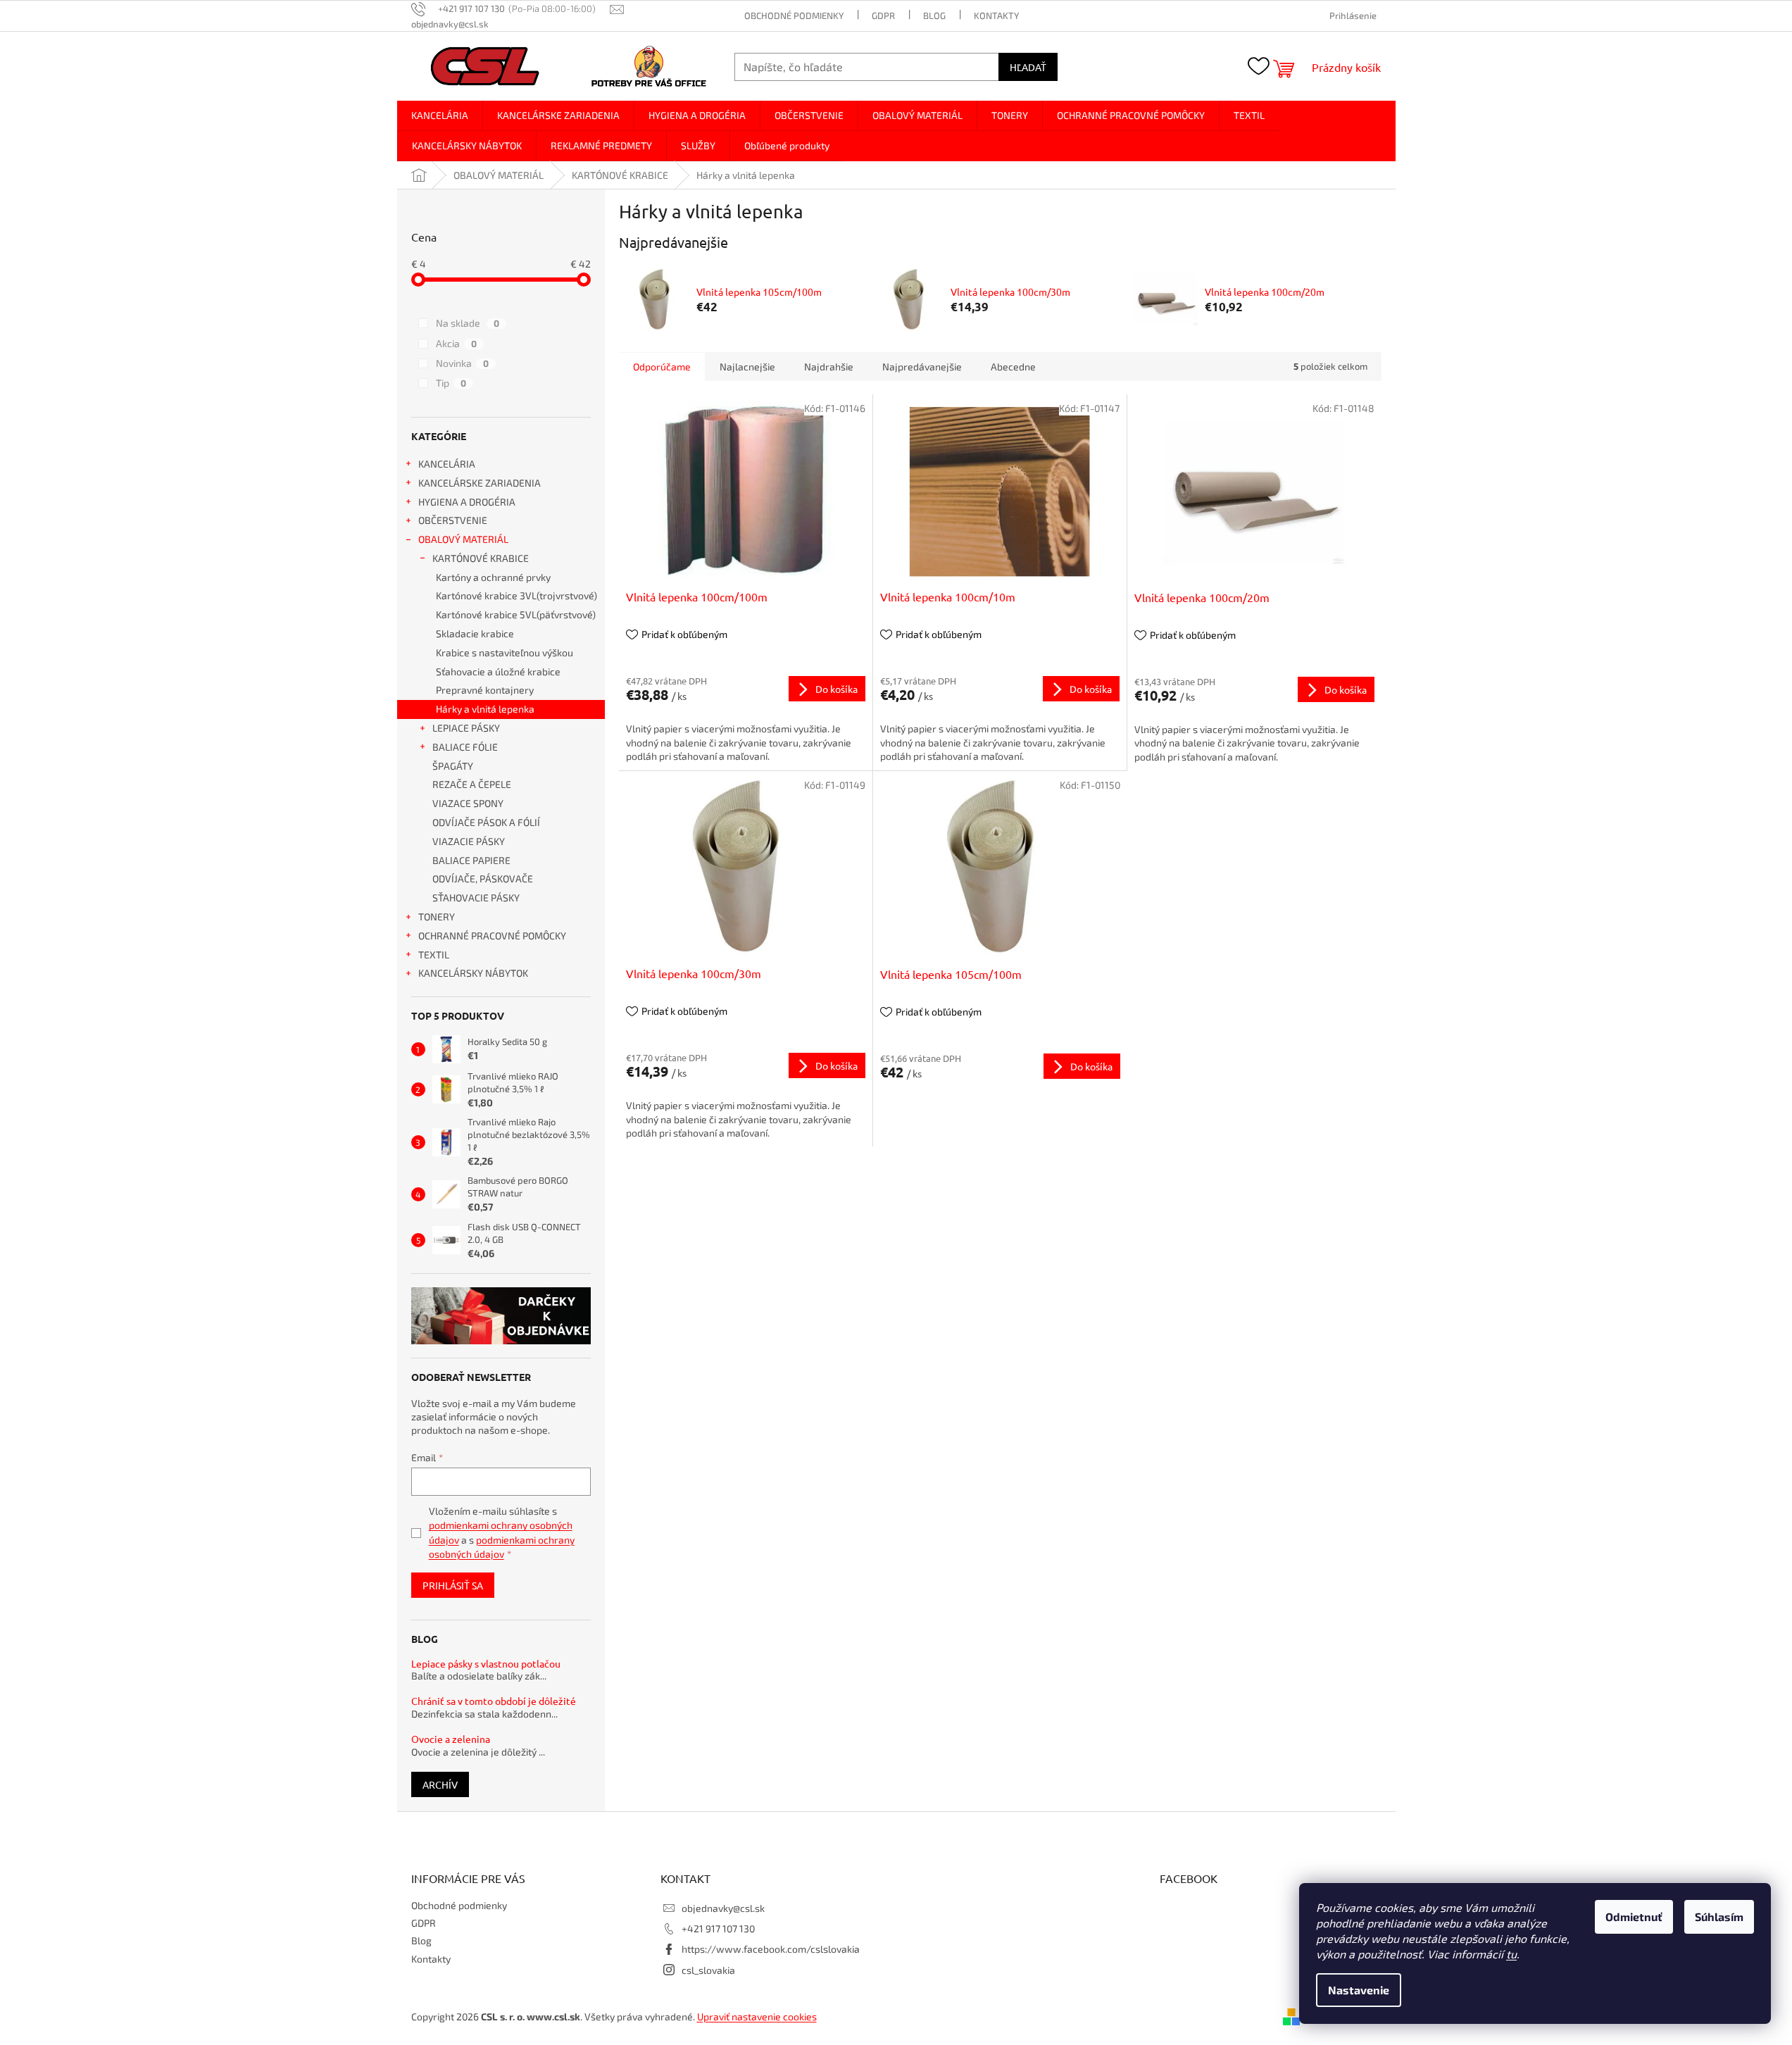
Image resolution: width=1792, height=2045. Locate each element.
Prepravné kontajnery (485, 690)
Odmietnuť (1634, 1916)
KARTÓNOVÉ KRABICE (481, 558)
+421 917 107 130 (718, 1928)
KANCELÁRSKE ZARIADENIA (480, 483)
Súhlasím (1719, 1916)
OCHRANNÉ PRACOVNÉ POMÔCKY (492, 936)
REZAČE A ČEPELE (472, 784)
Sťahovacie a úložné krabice (498, 671)
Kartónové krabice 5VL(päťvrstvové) (516, 614)
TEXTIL (434, 955)
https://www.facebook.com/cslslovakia (771, 1949)
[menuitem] (440, 115)
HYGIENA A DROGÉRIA (467, 502)
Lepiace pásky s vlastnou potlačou (486, 1664)
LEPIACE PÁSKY (466, 728)
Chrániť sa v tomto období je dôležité (494, 1701)
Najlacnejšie (747, 367)
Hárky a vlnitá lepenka (485, 709)
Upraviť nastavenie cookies (757, 2016)
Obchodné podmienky (794, 15)
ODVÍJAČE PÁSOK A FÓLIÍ (486, 822)
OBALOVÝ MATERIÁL (463, 539)
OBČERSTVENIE (453, 520)
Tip (451, 383)
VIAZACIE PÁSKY (469, 841)
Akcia (456, 343)
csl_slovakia (708, 1970)
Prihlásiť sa (453, 1585)
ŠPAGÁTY (453, 766)
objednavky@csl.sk (723, 1908)
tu (1511, 1954)
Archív (440, 1784)
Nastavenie (1359, 1990)
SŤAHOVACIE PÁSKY (476, 898)
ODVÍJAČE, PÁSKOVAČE (483, 878)
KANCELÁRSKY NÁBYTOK (473, 973)
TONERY (437, 917)
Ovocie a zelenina (451, 1739)
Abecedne (1013, 367)
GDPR (883, 15)
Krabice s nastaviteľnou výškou (505, 652)
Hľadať (1028, 67)
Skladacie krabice (475, 633)
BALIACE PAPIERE (471, 860)
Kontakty (996, 15)
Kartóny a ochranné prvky (493, 577)
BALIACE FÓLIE (465, 747)
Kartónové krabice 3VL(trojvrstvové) (516, 595)
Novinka (462, 363)
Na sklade (468, 323)
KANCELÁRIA (447, 464)
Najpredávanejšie (922, 367)
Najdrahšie (829, 367)
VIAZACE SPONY (468, 803)
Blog (934, 15)
